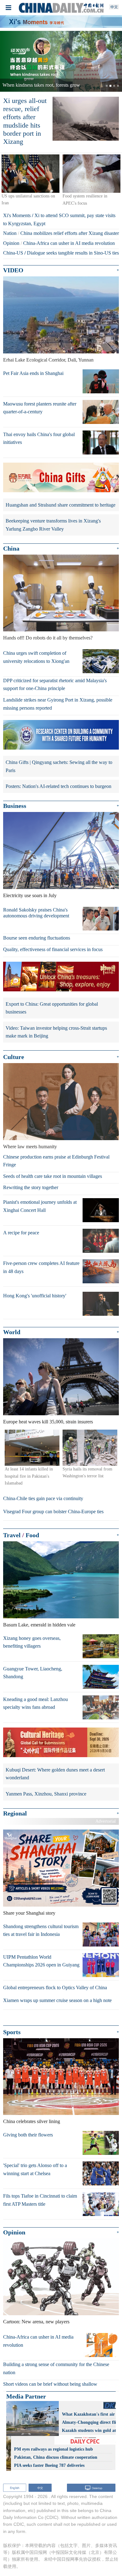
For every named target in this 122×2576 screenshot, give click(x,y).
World (12, 1332)
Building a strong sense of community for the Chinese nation (56, 2368)
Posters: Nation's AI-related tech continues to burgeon (58, 786)
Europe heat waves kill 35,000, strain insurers (48, 1422)
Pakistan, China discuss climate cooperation (56, 2457)
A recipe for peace (21, 1233)
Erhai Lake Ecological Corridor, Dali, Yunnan (48, 360)
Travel (12, 1535)
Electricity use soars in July (30, 895)
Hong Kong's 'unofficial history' (35, 1296)
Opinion (11, 243)
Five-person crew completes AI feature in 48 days (41, 1267)
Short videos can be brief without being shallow (50, 2384)
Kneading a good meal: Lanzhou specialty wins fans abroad (36, 1703)
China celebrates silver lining (32, 2121)
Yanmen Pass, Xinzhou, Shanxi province (46, 1794)
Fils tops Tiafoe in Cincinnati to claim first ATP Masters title (40, 2200)
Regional (15, 1813)
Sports (12, 2032)
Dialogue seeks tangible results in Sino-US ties (73, 253)
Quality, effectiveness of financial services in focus (53, 949)
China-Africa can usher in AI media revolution (69, 243)
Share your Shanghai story (29, 1913)
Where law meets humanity (30, 1147)
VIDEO (13, 270)
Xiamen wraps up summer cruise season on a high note (57, 2000)
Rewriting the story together (31, 1187)
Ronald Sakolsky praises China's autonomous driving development (36, 913)
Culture (14, 1057)
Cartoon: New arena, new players (36, 2322)
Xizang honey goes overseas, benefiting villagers (32, 1642)
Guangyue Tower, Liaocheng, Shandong (33, 1673)
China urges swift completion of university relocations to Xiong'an (36, 657)
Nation (10, 233)
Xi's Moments (17, 215)
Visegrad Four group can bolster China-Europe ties (53, 1512)
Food (32, 1535)
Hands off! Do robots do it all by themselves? (48, 638)
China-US (13, 253)
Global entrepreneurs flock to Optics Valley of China (55, 1988)
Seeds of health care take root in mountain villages (53, 1176)
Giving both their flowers (28, 2135)
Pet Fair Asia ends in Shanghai (33, 373)
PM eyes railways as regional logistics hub (53, 2449)
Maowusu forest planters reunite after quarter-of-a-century (40, 408)
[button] (9, 61)
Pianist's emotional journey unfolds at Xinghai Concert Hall (40, 1206)
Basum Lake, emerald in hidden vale (39, 1625)
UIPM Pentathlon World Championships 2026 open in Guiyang (41, 1961)
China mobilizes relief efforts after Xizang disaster (70, 233)
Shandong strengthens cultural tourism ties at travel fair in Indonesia (41, 1930)
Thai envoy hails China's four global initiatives (39, 438)
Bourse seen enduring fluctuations (37, 938)
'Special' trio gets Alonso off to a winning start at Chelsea (35, 2169)
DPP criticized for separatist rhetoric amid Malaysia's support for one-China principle (55, 685)
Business (15, 806)
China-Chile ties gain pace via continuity (43, 1498)
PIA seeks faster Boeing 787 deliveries (49, 2465)
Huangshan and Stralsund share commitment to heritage (61, 505)
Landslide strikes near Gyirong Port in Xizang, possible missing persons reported (58, 704)
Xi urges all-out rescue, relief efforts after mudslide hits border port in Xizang (25, 121)
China (11, 548)
